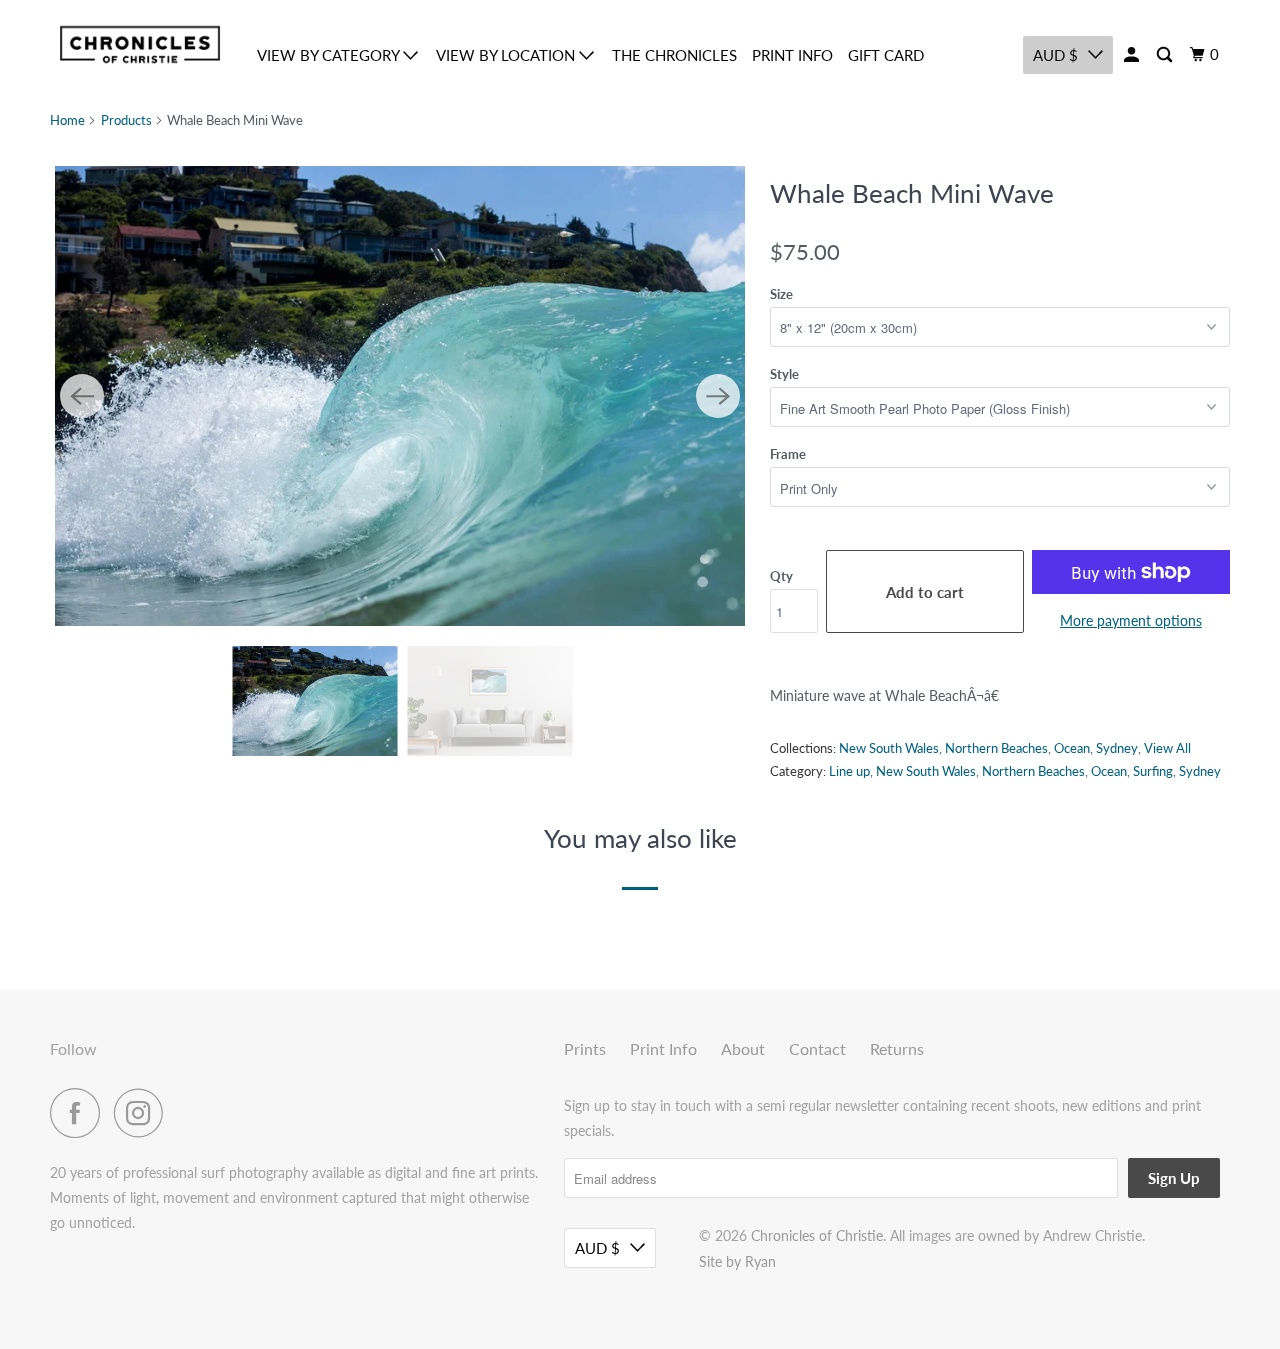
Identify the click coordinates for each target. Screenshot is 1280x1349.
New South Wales (889, 748)
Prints (585, 1048)
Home (67, 120)
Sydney (1117, 748)
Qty (781, 576)
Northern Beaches (996, 748)
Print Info (792, 55)
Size (781, 294)
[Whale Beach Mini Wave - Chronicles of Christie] (400, 396)
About (743, 1048)
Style (784, 374)
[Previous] (82, 396)
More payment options (1131, 620)
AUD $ (1055, 55)
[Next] (718, 396)
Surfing (1153, 771)
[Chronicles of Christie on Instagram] (144, 1113)
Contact (817, 1048)
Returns (897, 1048)
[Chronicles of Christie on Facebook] (80, 1113)
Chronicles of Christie (817, 1235)
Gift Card (886, 55)
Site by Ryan (737, 1261)
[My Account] (1133, 55)
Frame (788, 454)
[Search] (1166, 55)
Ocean (1072, 748)
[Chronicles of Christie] (140, 44)
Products (126, 120)
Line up (849, 771)
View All (1167, 748)
